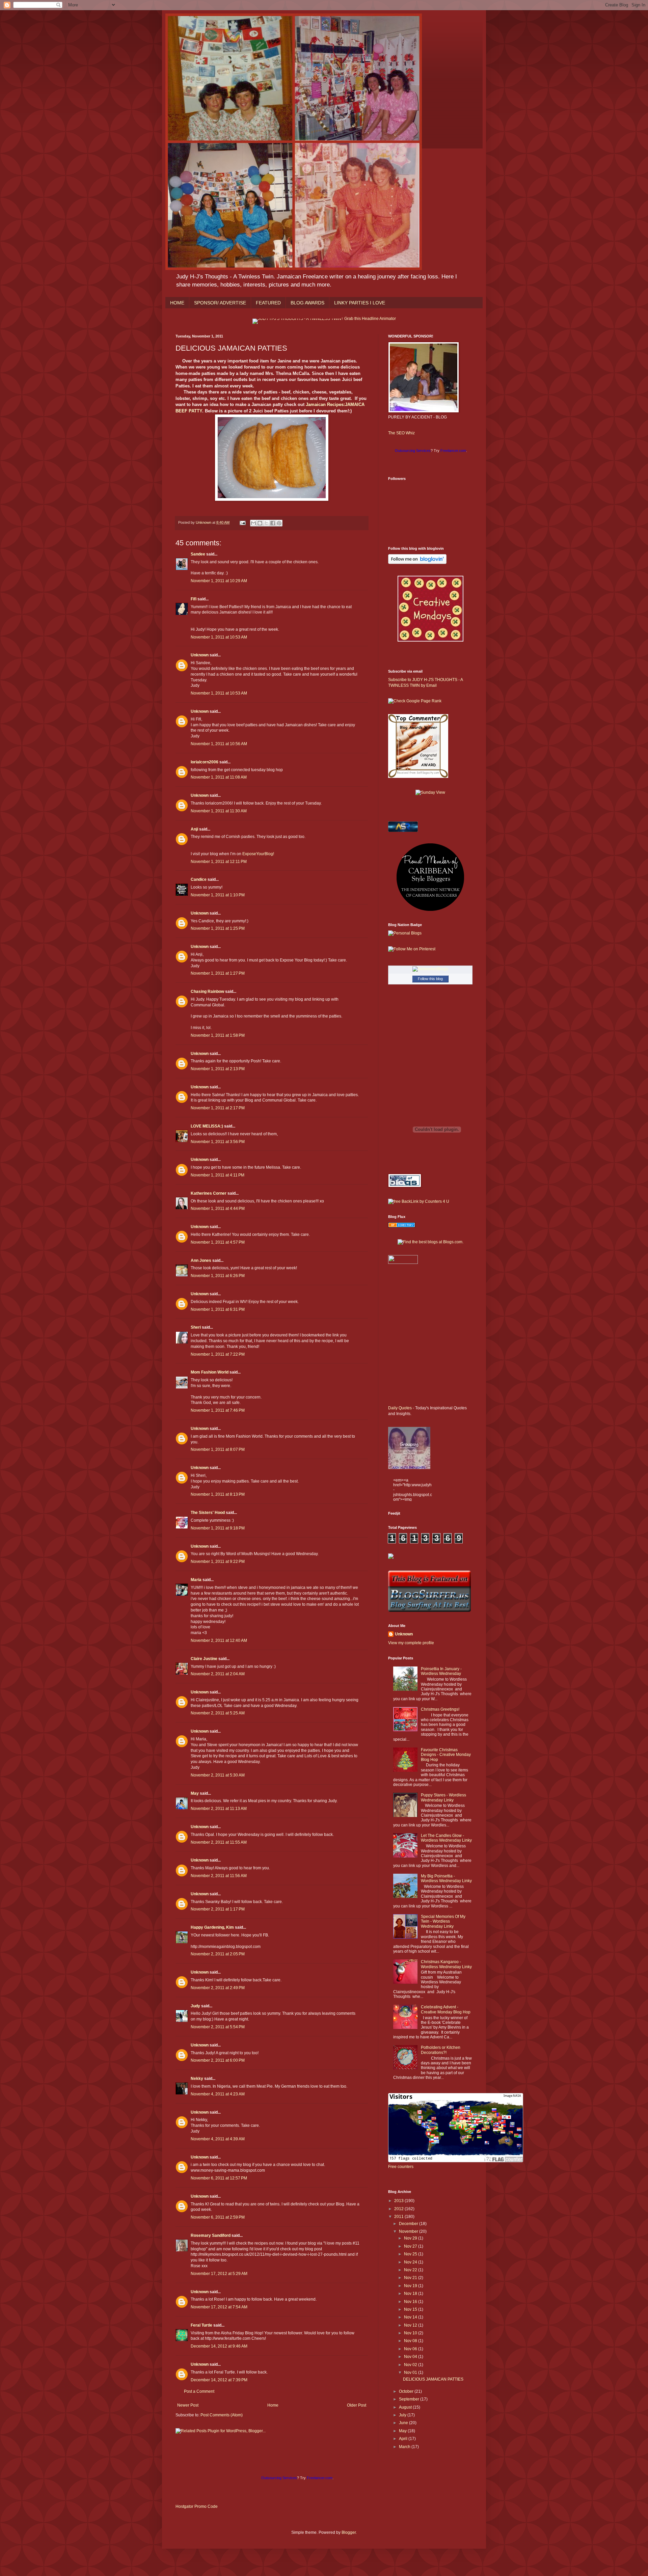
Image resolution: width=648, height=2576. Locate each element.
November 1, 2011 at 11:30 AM (219, 811)
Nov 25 (411, 2254)
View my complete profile (411, 1643)
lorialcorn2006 (205, 762)
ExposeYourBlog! (258, 854)
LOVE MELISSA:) (207, 1126)
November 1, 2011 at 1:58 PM (218, 1035)
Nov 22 (411, 2270)
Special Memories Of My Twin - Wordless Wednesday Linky (443, 1921)
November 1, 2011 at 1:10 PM (218, 895)
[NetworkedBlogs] (430, 969)
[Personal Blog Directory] (402, 1226)
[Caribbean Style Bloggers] (430, 910)
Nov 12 (411, 2325)
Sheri (196, 1327)
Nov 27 (411, 2246)
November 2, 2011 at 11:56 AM (219, 1876)
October (407, 2391)
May (195, 1793)
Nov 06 (411, 2349)
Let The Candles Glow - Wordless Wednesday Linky (446, 1838)
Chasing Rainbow (207, 992)
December (409, 2224)
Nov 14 (411, 2317)
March (405, 2447)
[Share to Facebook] (273, 523)
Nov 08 (411, 2341)
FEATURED (268, 303)
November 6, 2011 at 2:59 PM (218, 2217)
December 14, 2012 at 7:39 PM (219, 2380)
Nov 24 (411, 2262)
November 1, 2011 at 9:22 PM (218, 1562)
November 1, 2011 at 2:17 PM (218, 1108)
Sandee (198, 554)
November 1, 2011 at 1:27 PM (218, 973)
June (404, 2423)
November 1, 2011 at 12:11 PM (219, 862)
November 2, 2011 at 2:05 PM (218, 1954)
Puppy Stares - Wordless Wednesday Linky (443, 1797)
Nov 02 (411, 2365)
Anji (194, 829)
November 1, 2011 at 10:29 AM (219, 581)
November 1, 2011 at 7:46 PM (218, 1410)
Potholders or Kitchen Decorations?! (441, 2050)
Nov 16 (411, 2302)
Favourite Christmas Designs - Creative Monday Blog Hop (446, 1755)
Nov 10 (411, 2333)
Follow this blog (430, 979)
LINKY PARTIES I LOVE (360, 303)
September (410, 2399)
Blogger (349, 2532)
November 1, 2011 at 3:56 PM (218, 1142)
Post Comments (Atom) (222, 2415)
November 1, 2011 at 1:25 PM (218, 928)
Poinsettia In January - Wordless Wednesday (441, 1671)
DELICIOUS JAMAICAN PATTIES (433, 2379)
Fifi (194, 599)
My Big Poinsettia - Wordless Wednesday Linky (446, 1878)
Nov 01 (411, 2372)
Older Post (357, 2405)
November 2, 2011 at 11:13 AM (219, 1809)
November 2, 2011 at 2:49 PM (218, 1988)
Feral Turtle (201, 2325)
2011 (399, 2217)
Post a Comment (199, 2391)
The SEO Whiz (401, 433)
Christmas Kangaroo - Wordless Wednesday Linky (446, 1964)
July (403, 2415)
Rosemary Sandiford (211, 2235)
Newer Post (188, 2405)
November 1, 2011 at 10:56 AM (219, 744)
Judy (195, 2006)
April (404, 2439)
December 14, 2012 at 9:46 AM (219, 2346)
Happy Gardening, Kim (212, 1927)
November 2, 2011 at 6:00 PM (218, 2060)
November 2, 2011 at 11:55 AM (219, 1842)
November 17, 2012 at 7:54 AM (219, 2307)
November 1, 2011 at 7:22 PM (218, 1354)
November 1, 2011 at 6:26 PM (218, 1276)
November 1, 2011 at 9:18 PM (218, 1528)
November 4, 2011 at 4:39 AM (218, 2139)
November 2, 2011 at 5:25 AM (218, 1713)
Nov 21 (411, 2278)
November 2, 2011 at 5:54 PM (218, 2027)
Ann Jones (201, 1260)
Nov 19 (411, 2286)
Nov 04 (411, 2357)
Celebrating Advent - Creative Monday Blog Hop (446, 2009)
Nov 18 (411, 2294)
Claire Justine (204, 1659)
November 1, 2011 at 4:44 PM (218, 1209)
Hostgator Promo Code (197, 2506)
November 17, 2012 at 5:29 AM (219, 2274)
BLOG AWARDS (307, 303)
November (409, 2231)
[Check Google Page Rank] (415, 701)
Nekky (197, 2079)
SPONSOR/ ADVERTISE (220, 303)
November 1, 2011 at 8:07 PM (218, 1449)
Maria (196, 1580)
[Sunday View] (430, 792)
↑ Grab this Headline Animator (369, 319)
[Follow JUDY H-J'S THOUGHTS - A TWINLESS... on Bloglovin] (417, 563)
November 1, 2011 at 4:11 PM (218, 1175)
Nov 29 (411, 2238)
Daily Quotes (400, 1408)
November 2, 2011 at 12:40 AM (219, 1640)
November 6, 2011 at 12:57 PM (219, 2178)
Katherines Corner (209, 1193)
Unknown (200, 655)
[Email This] (253, 523)
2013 (399, 2201)
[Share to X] (266, 523)
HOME (177, 303)
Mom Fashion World (210, 1372)
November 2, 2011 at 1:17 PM (218, 1909)
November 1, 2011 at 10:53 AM (219, 637)
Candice (199, 879)
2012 (399, 2209)
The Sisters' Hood (208, 1513)
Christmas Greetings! (440, 1709)
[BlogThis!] (260, 523)
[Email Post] (242, 522)
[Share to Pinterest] (279, 523)
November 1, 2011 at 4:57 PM (218, 1242)
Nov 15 (411, 2309)
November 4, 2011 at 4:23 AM (218, 2094)
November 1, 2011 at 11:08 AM (219, 777)
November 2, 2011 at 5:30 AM (218, 1775)
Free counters (401, 2167)
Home (273, 2405)
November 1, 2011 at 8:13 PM (218, 1494)
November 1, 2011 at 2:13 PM (218, 1069)
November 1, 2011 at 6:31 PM (218, 1309)
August (406, 2407)
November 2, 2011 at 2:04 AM (218, 1674)
